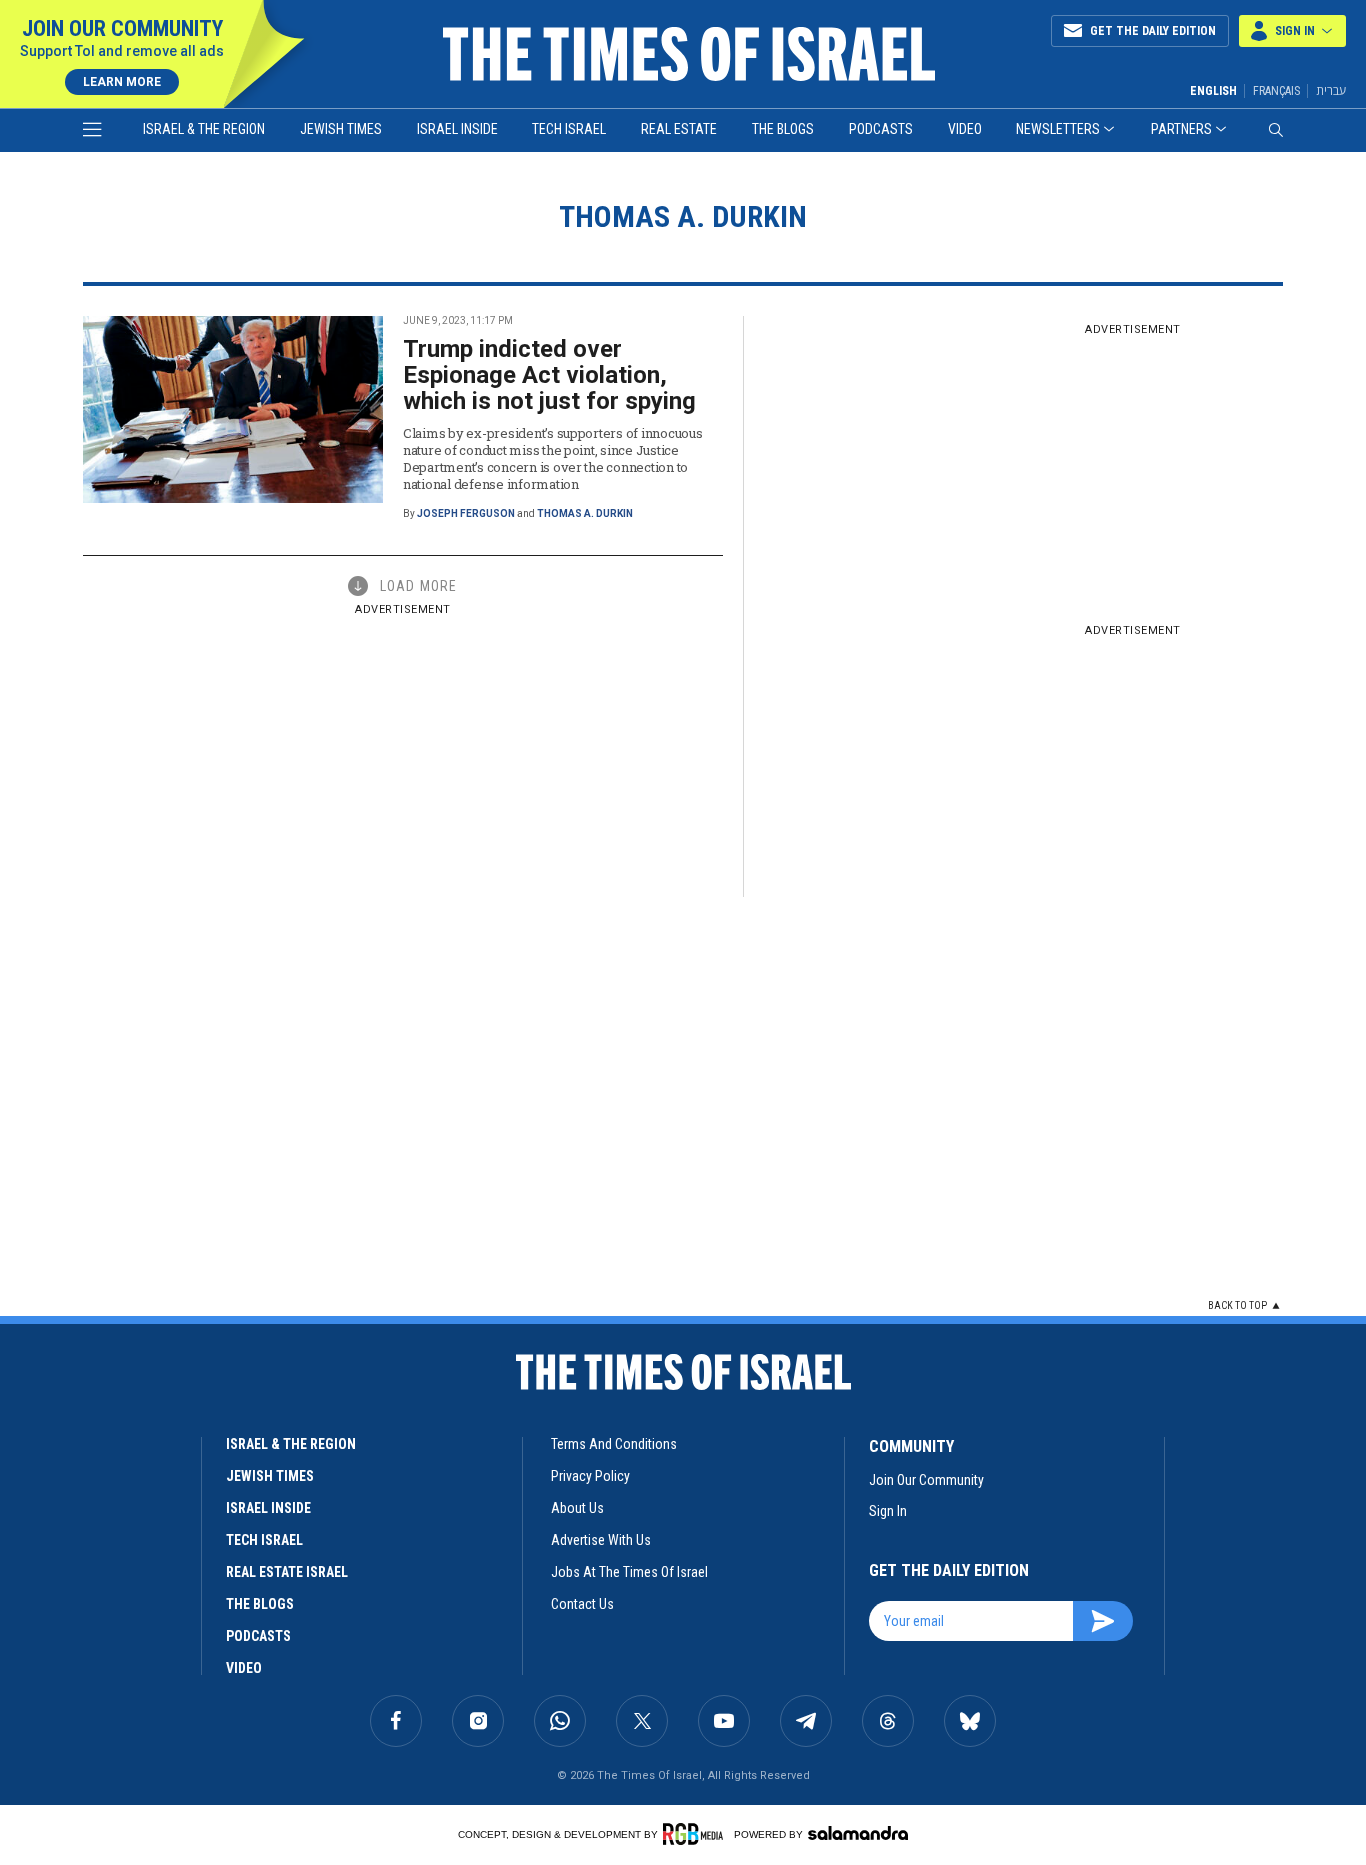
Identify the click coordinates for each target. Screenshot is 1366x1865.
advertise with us (601, 1540)
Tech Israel (569, 129)
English (1213, 91)
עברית (1331, 90)
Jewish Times (341, 129)
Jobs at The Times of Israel (629, 1572)
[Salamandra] (858, 1833)
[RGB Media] (696, 1834)
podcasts (258, 1636)
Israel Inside (457, 129)
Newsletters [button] (1058, 129)
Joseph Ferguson (466, 513)
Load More (418, 586)
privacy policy (590, 1476)
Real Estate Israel (287, 1572)
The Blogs (783, 129)
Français (1276, 91)
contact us (582, 1604)
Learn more (122, 82)
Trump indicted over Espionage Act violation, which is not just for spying (549, 375)
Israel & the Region (204, 129)
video (244, 1668)
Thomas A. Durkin (585, 513)
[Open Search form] (1276, 130)
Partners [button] (1181, 129)
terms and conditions (614, 1444)
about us (577, 1508)
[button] (1292, 31)
